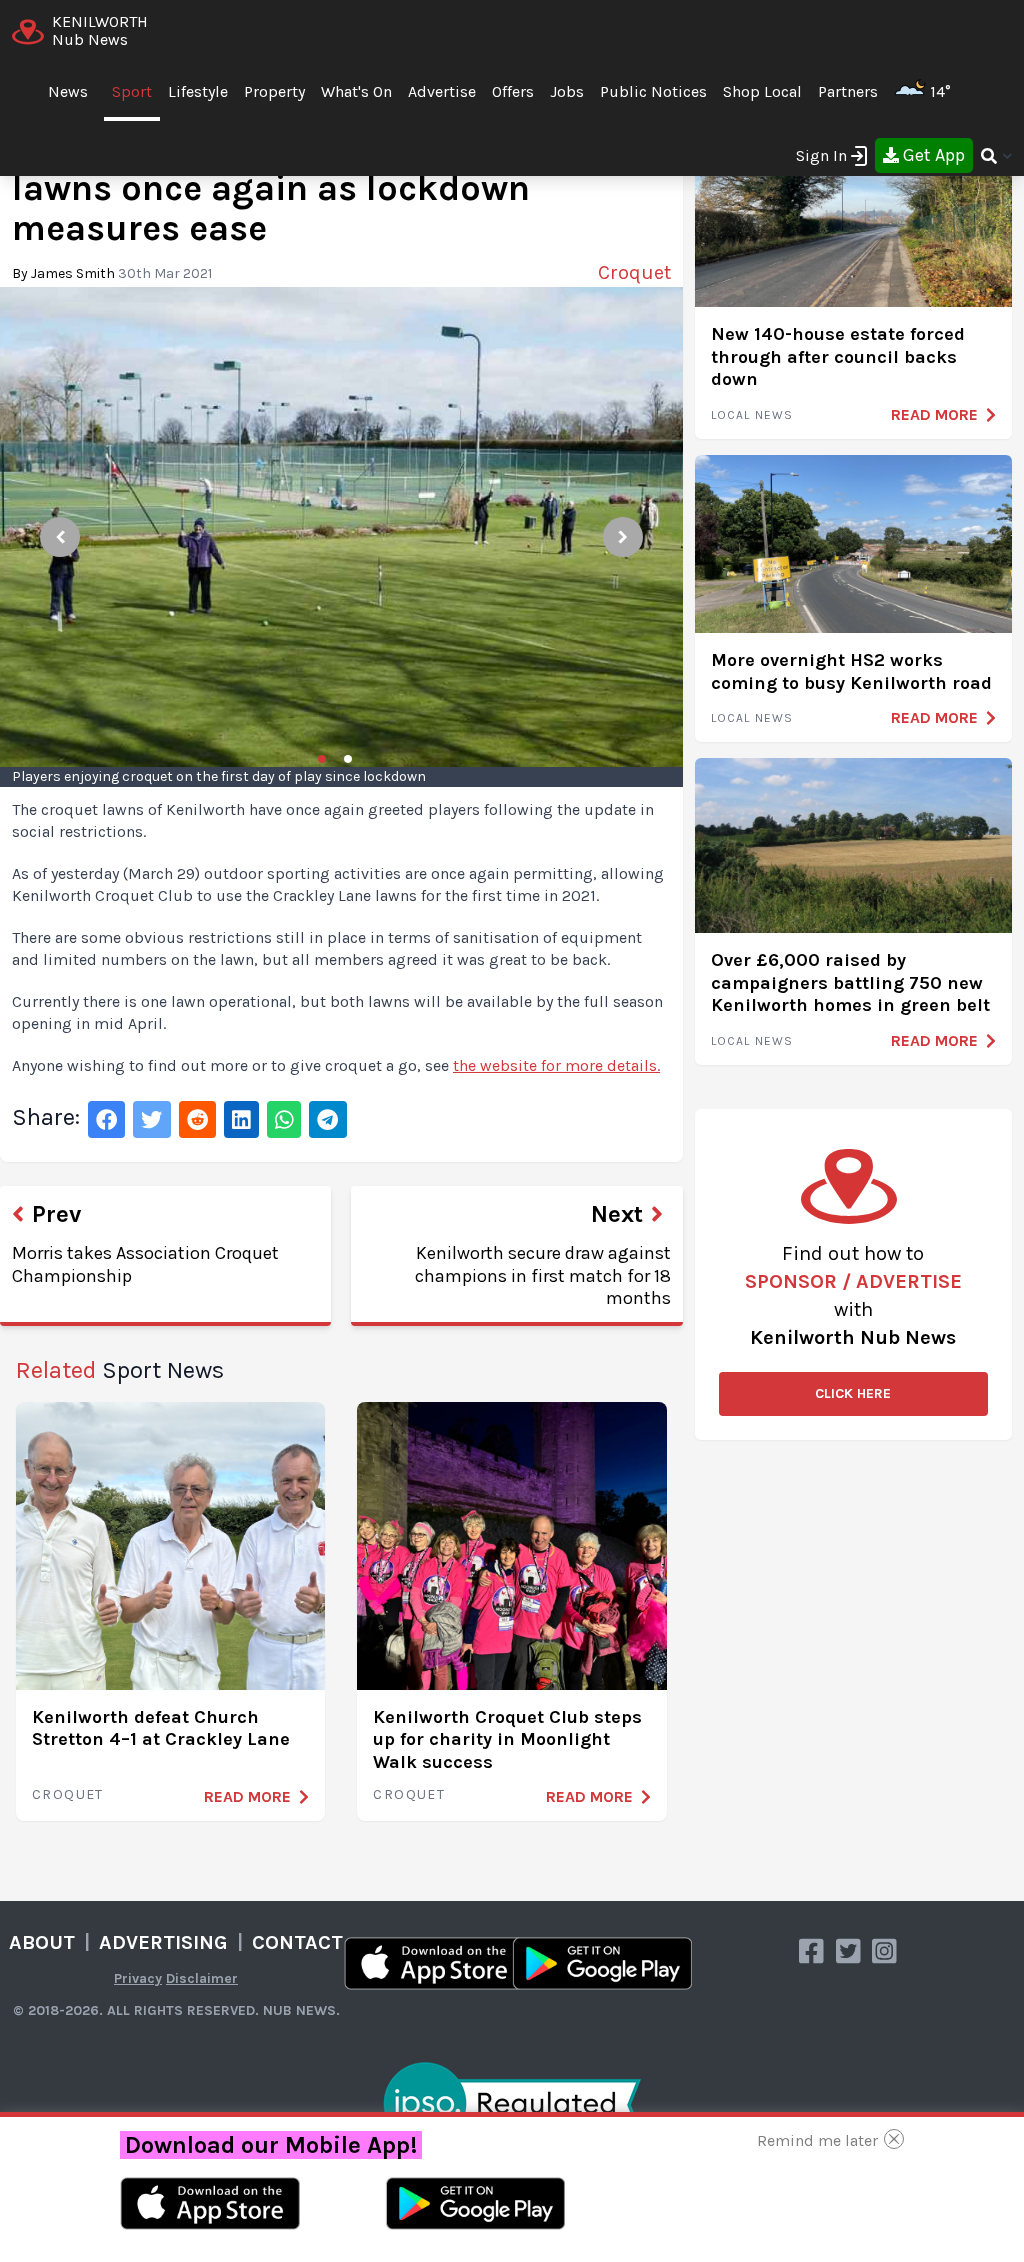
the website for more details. (556, 1065)
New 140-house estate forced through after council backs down (838, 356)
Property (274, 91)
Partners (848, 91)
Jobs (567, 91)
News (68, 91)
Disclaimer (202, 1978)
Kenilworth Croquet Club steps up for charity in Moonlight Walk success (507, 1739)
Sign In (821, 155)
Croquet (68, 1794)
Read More (247, 1796)
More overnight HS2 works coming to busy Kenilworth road (851, 671)
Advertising (163, 1942)
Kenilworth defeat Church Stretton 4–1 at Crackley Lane (161, 1728)
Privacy (138, 1978)
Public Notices (653, 91)
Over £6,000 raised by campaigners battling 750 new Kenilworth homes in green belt (850, 982)
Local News (752, 415)
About (42, 1942)
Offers (513, 91)
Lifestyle (198, 91)
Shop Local (762, 91)
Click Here (853, 1393)
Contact (297, 1942)
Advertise (442, 91)
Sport (132, 91)
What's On (356, 91)
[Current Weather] (959, 91)
